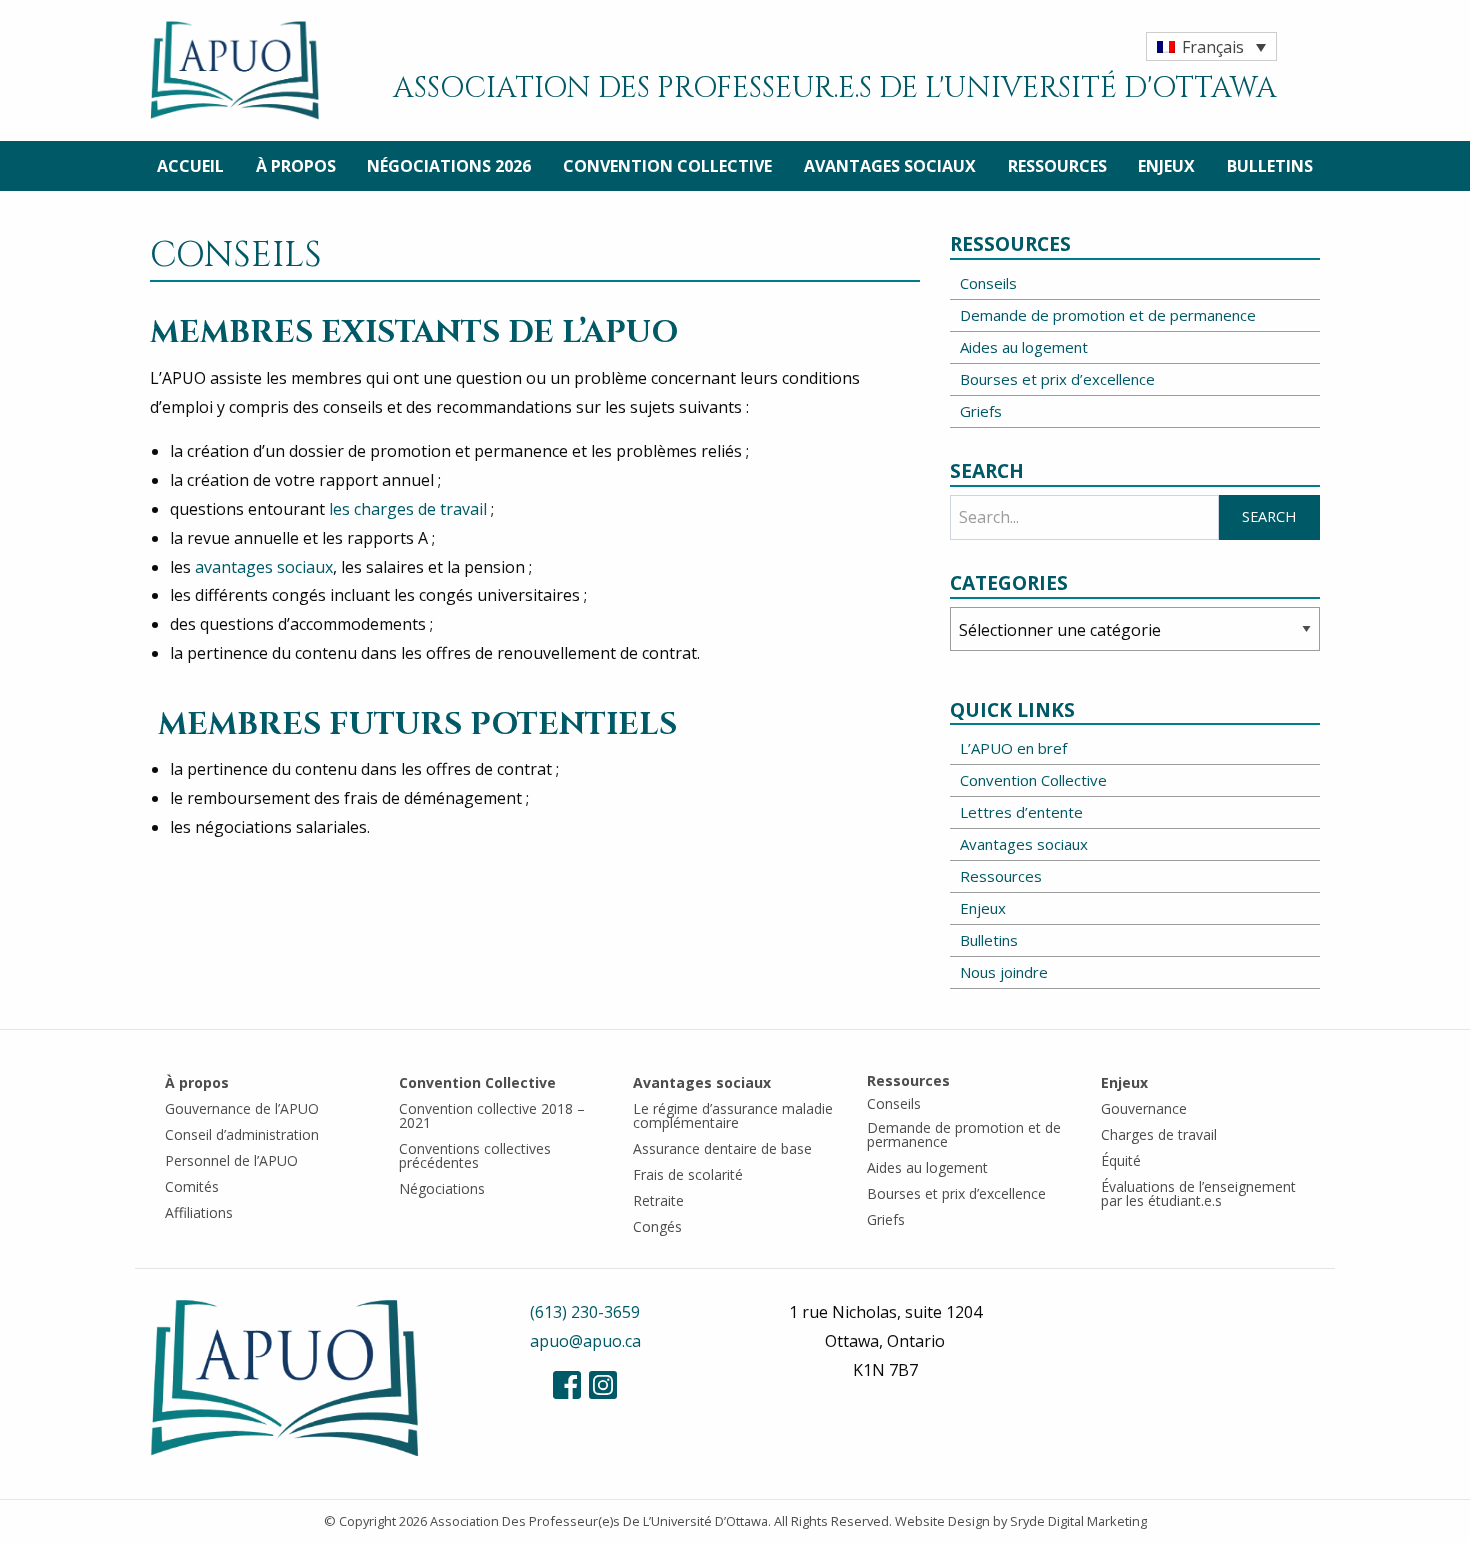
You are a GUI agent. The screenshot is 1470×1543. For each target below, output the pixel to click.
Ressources (1057, 166)
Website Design (942, 1521)
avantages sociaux (262, 567)
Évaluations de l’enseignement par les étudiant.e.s (1198, 1193)
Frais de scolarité (688, 1174)
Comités (192, 1186)
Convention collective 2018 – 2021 (492, 1115)
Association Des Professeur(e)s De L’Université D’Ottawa (599, 1521)
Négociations (442, 1188)
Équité (1121, 1160)
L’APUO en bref (1013, 748)
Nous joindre (1004, 972)
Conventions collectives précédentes (475, 1155)
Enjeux (1166, 166)
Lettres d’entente (1021, 812)
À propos (296, 166)
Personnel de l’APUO (231, 1160)
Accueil (190, 166)
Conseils (988, 283)
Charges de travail (1159, 1134)
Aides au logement (1024, 347)
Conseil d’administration (242, 1134)
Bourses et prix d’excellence (1057, 379)
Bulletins (1270, 166)
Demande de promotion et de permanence (1108, 315)
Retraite (658, 1200)
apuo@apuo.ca (585, 1341)
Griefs (981, 411)
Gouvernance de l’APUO (242, 1108)
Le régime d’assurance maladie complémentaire (733, 1115)
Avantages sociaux (890, 166)
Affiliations (199, 1212)
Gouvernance (1144, 1108)
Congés (657, 1226)
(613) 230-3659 (585, 1312)
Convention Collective (667, 166)
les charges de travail (408, 509)
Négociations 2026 (449, 166)
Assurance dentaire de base (722, 1148)
